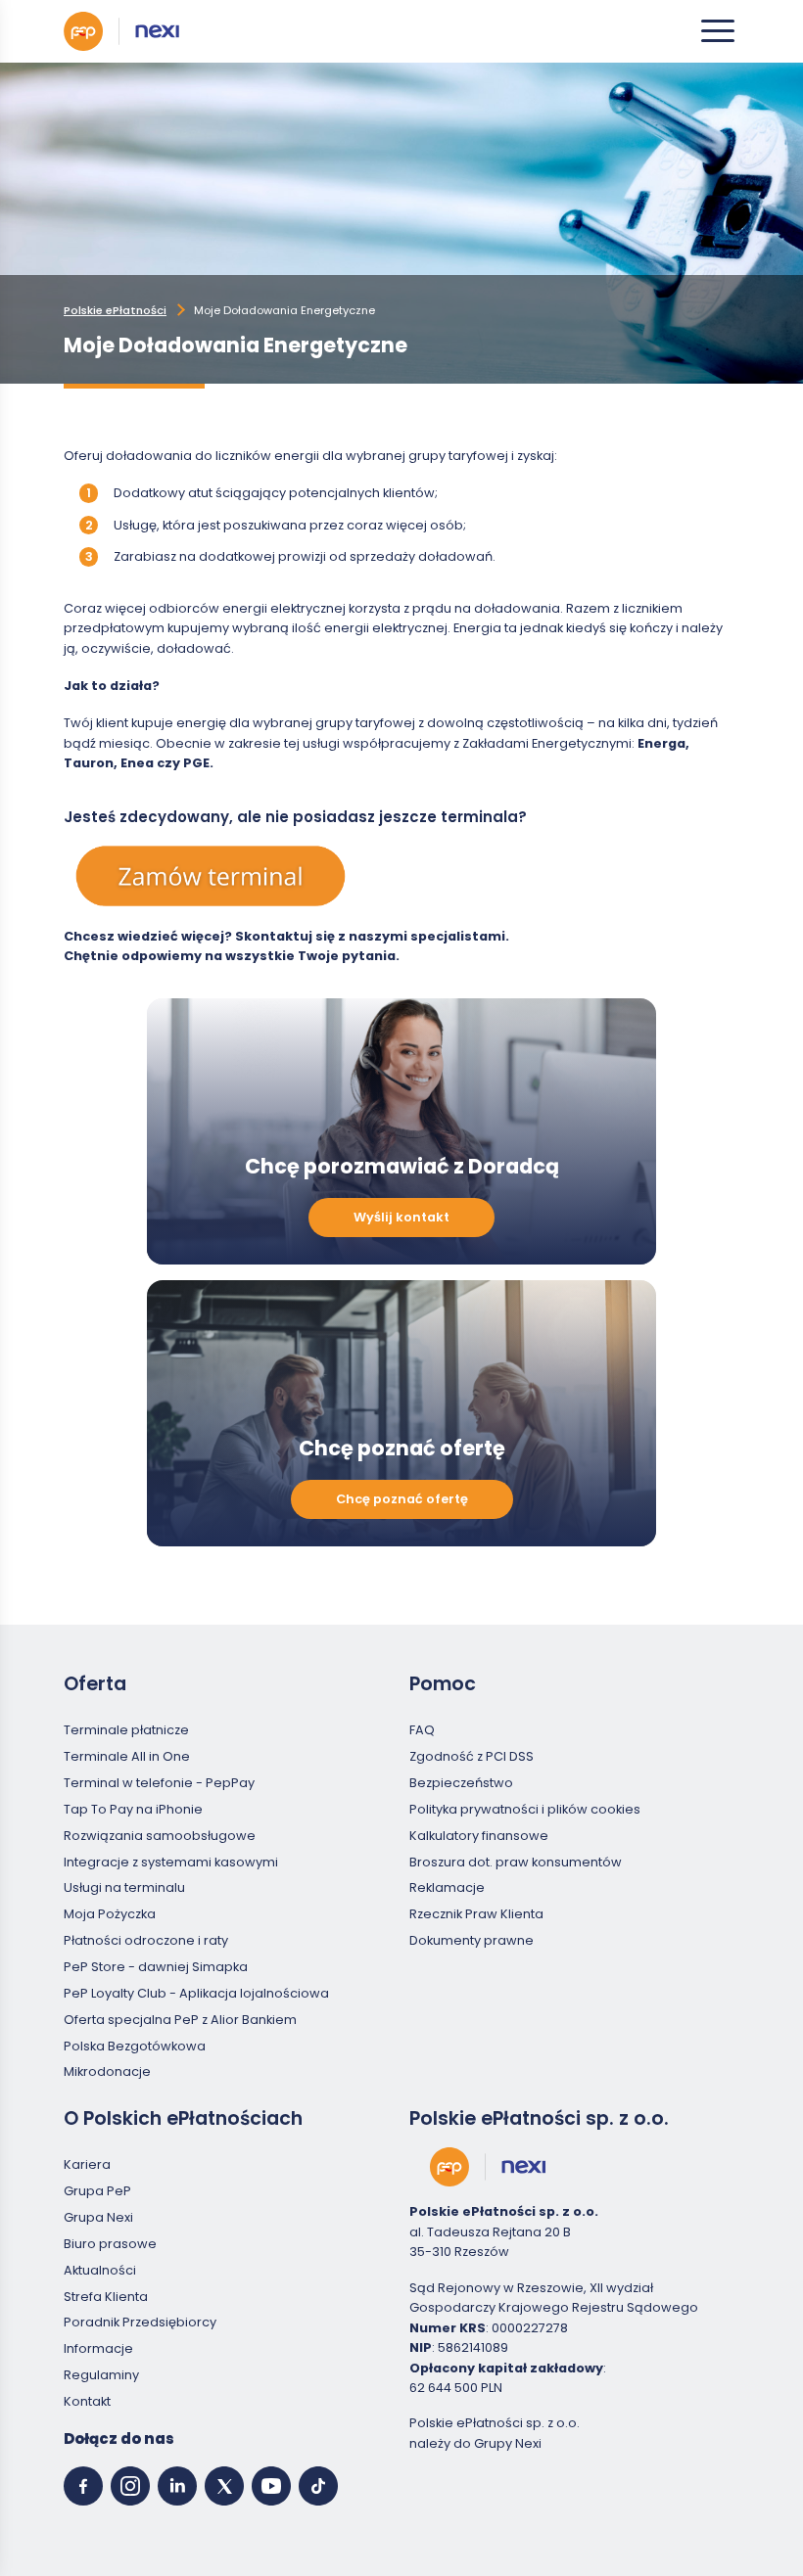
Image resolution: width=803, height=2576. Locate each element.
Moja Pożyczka (110, 1914)
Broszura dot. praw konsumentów (516, 1862)
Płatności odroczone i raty (146, 1940)
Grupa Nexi (98, 2217)
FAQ (422, 1730)
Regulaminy (101, 2375)
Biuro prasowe (110, 2244)
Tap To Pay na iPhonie (133, 1809)
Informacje (98, 2348)
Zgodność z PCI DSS (472, 1756)
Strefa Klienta (106, 2297)
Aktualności (100, 2270)
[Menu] (718, 31)
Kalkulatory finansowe (479, 1836)
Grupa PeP (97, 2191)
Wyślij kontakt (401, 1217)
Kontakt (87, 2401)
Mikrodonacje (107, 2071)
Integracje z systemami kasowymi (171, 1862)
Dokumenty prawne (472, 1940)
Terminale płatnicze (126, 1730)
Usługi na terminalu (124, 1887)
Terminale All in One (127, 1756)
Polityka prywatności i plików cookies (525, 1809)
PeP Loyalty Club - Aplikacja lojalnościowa (196, 1993)
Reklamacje (447, 1887)
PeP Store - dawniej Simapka (156, 1967)
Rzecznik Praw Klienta (476, 1914)
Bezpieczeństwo (461, 1783)
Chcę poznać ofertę (402, 1499)
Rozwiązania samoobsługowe (160, 1836)
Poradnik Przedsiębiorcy (140, 2322)
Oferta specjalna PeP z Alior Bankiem (180, 2020)
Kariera (87, 2164)
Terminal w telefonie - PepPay (159, 1783)
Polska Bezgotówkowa (135, 2046)
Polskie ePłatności (115, 310)
